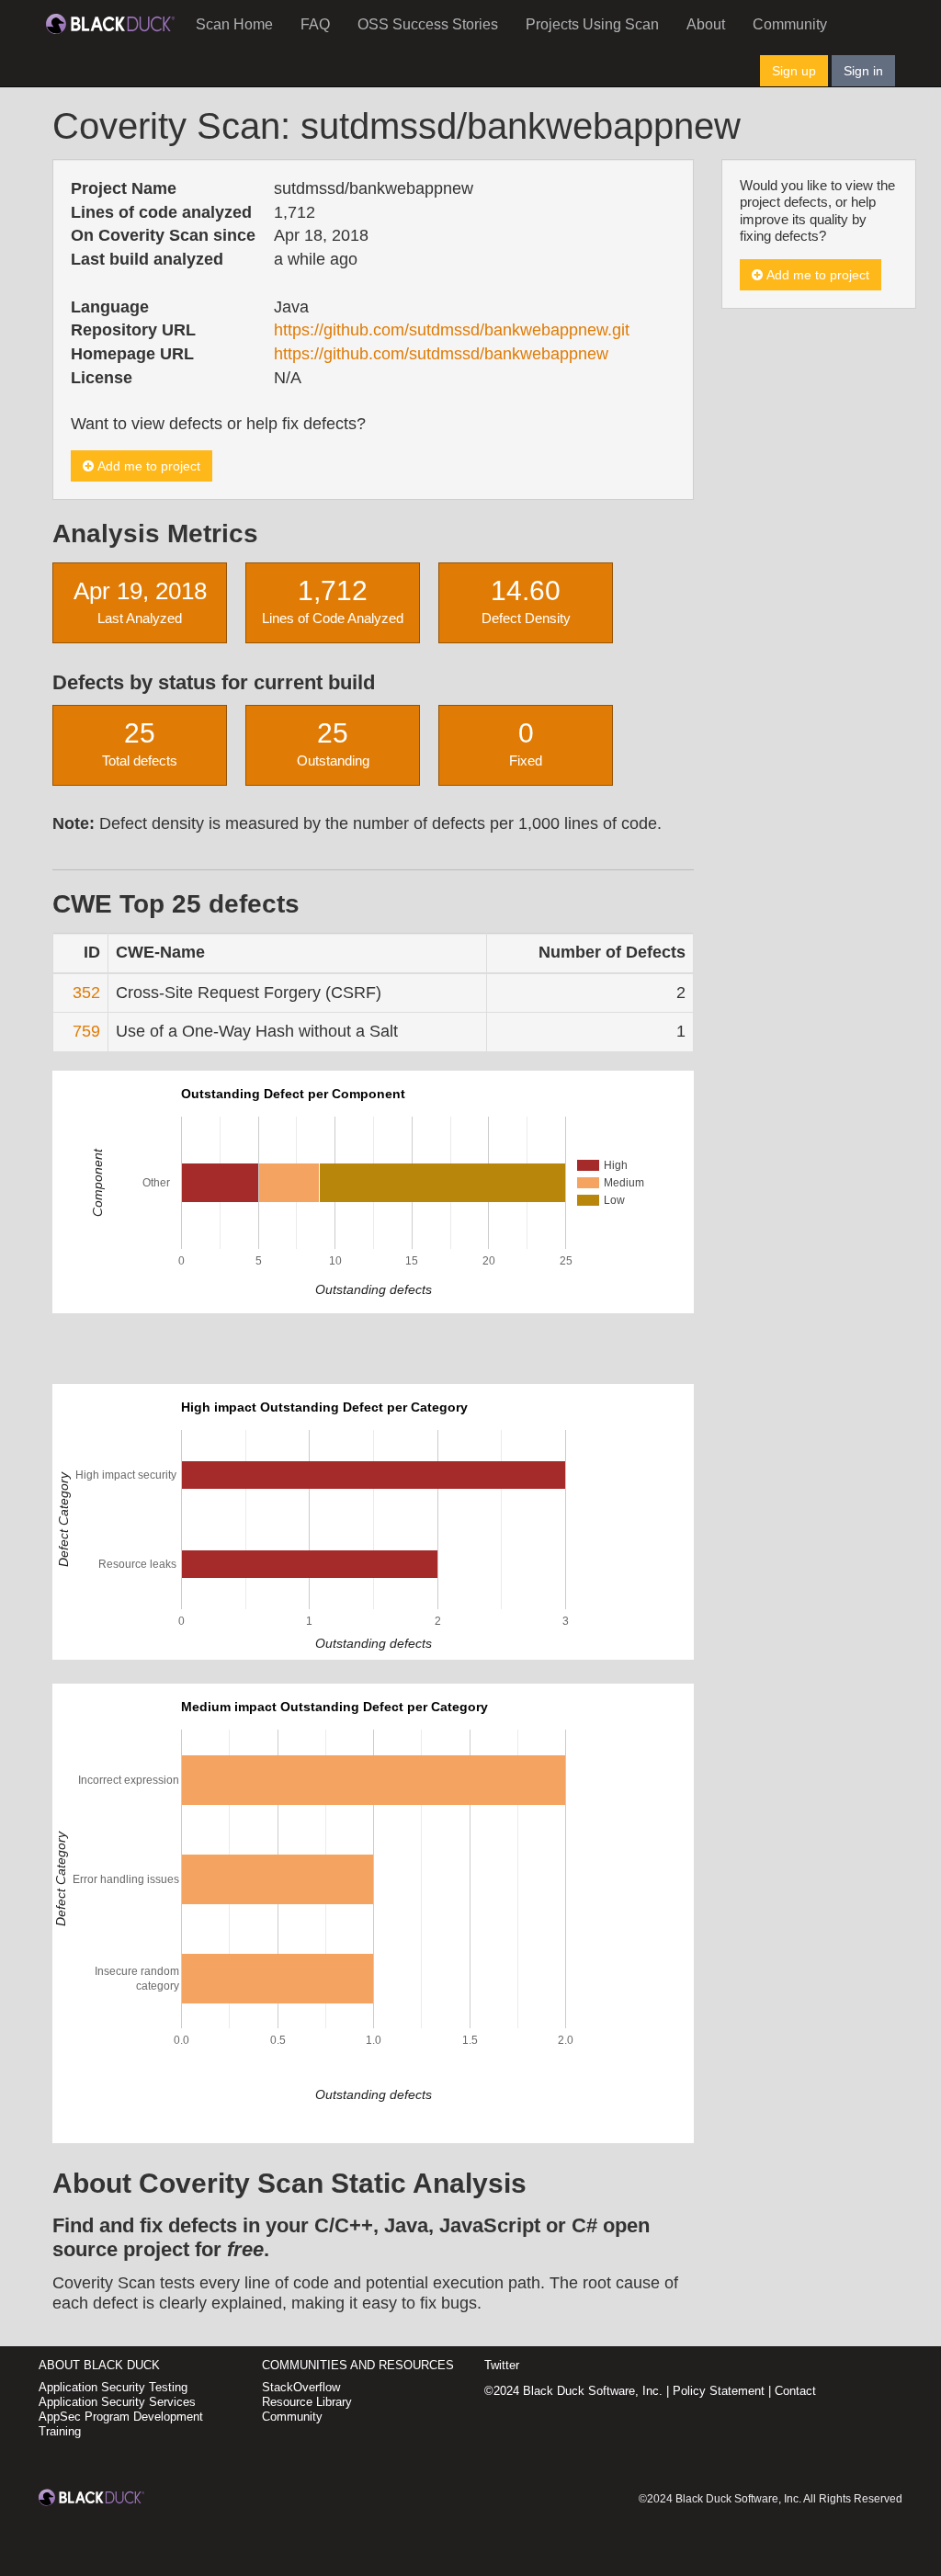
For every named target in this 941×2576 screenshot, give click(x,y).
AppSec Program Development (121, 2417)
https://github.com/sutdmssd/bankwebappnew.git (452, 330)
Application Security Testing (113, 2387)
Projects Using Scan (592, 24)
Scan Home (234, 24)
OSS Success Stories (428, 24)
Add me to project (147, 466)
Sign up (794, 71)
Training (60, 2431)
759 (86, 1031)
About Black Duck (99, 2365)
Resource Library (307, 2402)
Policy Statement (719, 2391)
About (706, 24)
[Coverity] (110, 23)
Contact (795, 2391)
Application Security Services (117, 2402)
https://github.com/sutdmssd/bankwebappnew (441, 354)
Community (790, 24)
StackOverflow (301, 2387)
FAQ (315, 24)
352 (86, 993)
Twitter (502, 2365)
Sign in (863, 71)
